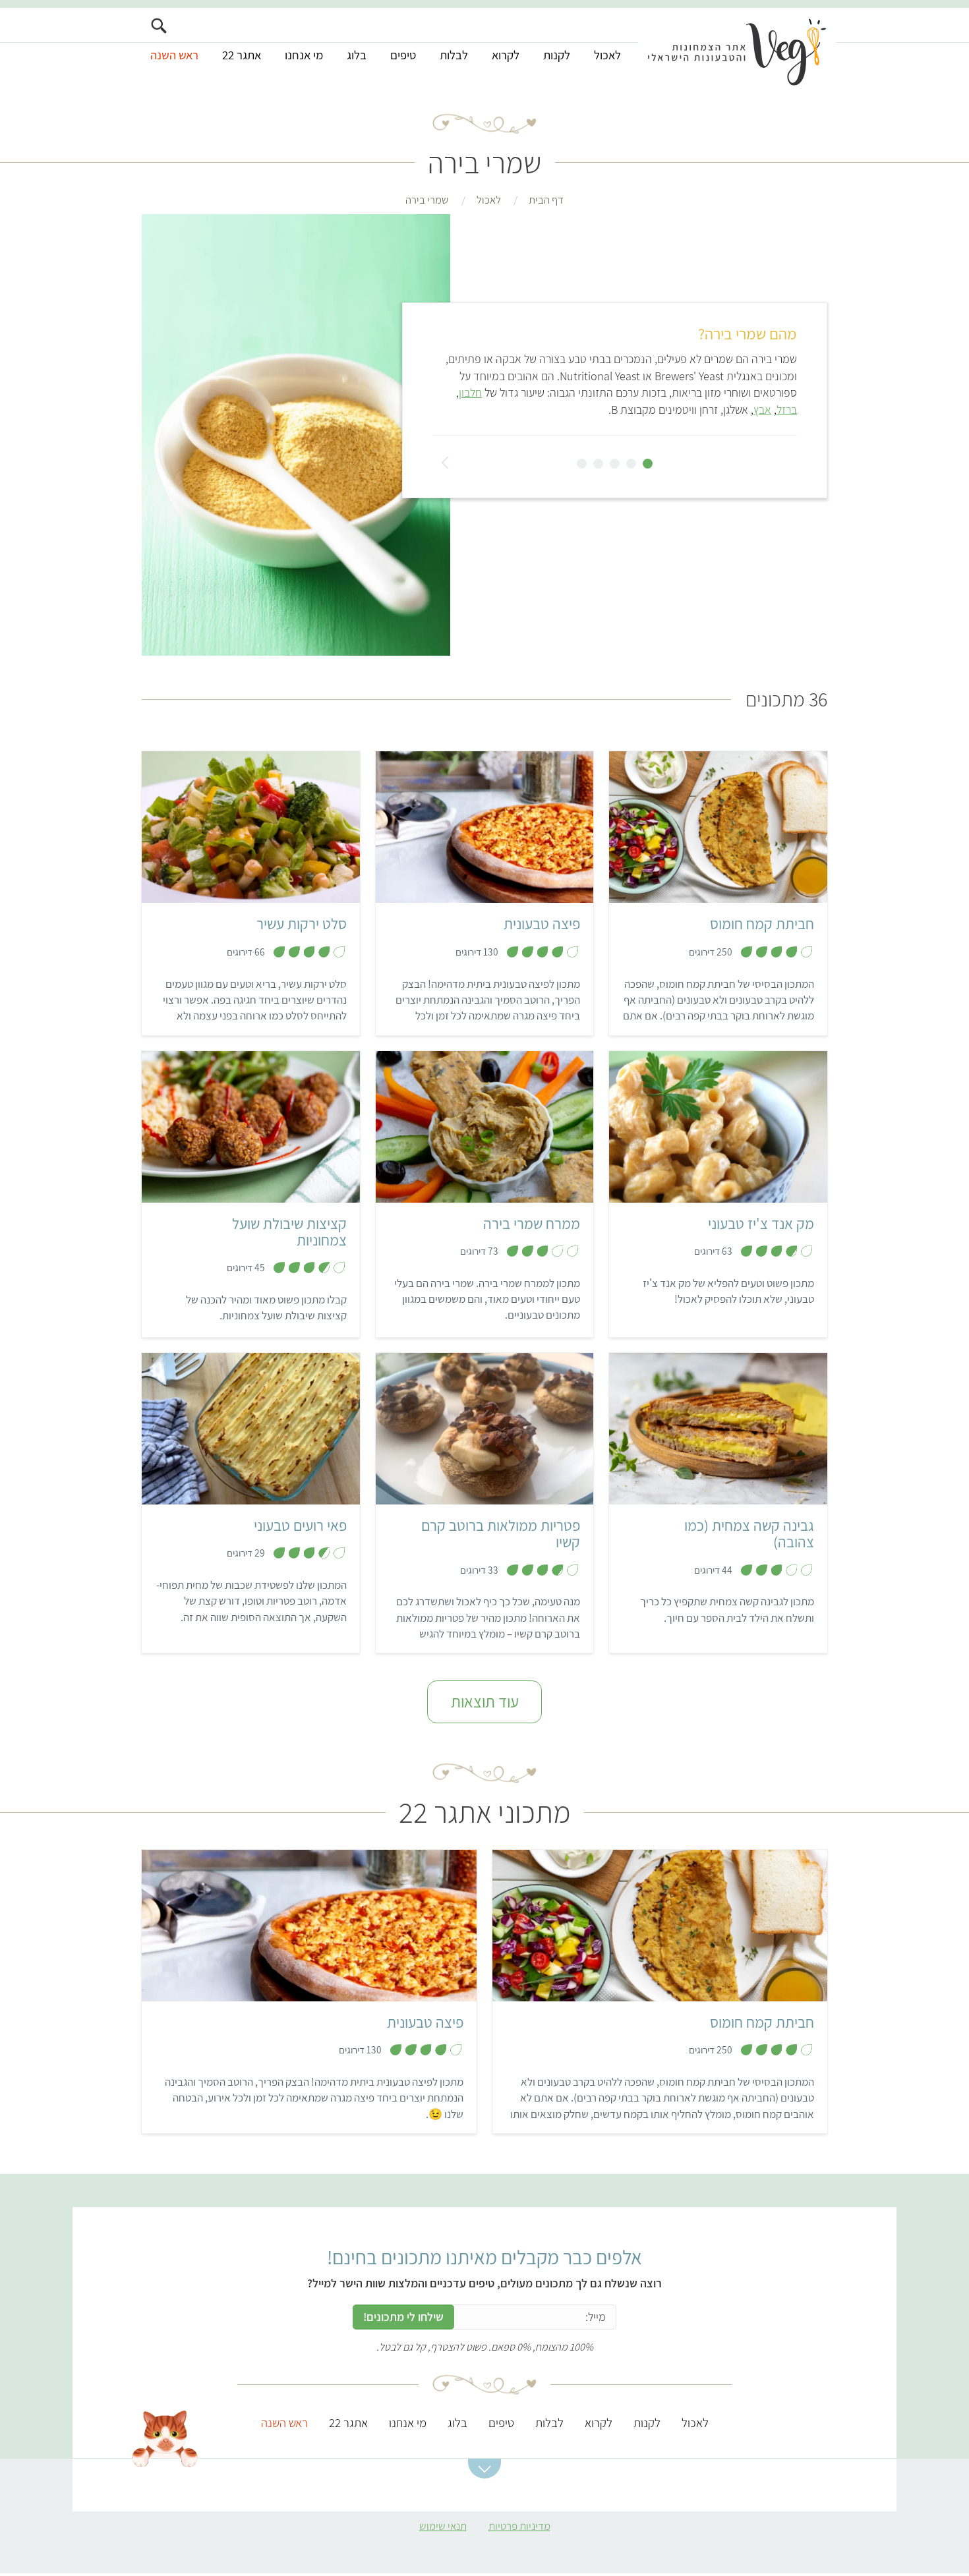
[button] (484, 2469)
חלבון (470, 392)
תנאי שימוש (443, 2526)
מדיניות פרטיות (519, 2526)
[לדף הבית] (737, 51)
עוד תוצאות (485, 1702)
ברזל (787, 410)
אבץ (762, 410)
